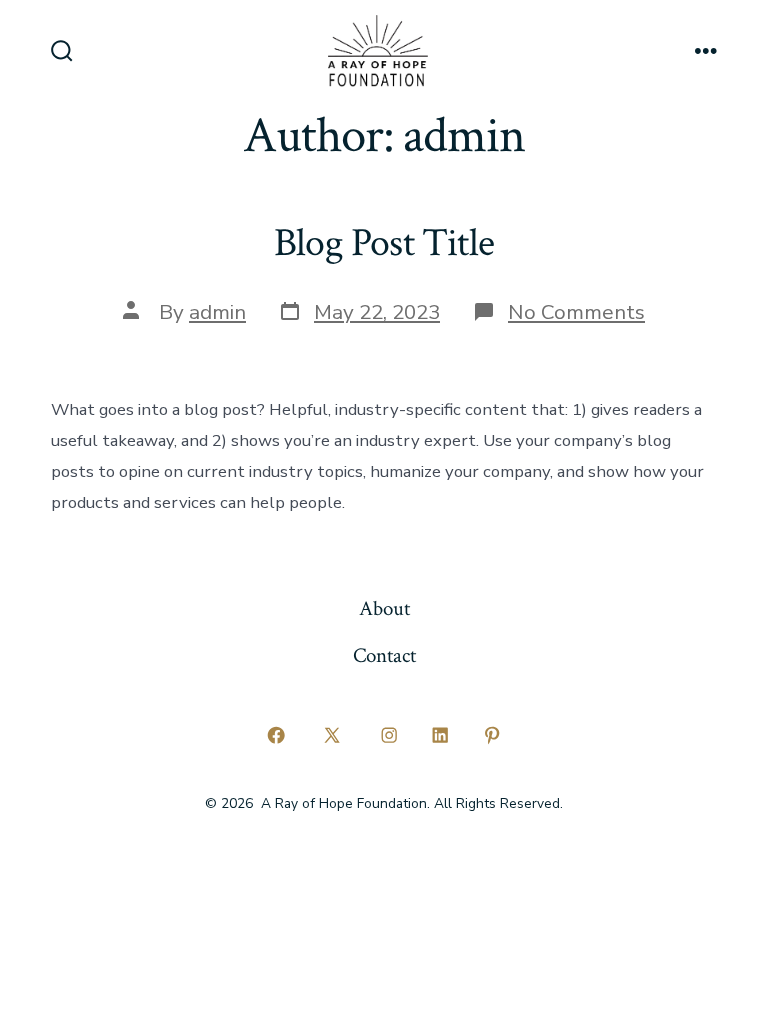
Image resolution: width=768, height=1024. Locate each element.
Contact (384, 655)
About (384, 608)
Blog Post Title (384, 243)
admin (217, 312)
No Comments (576, 312)
